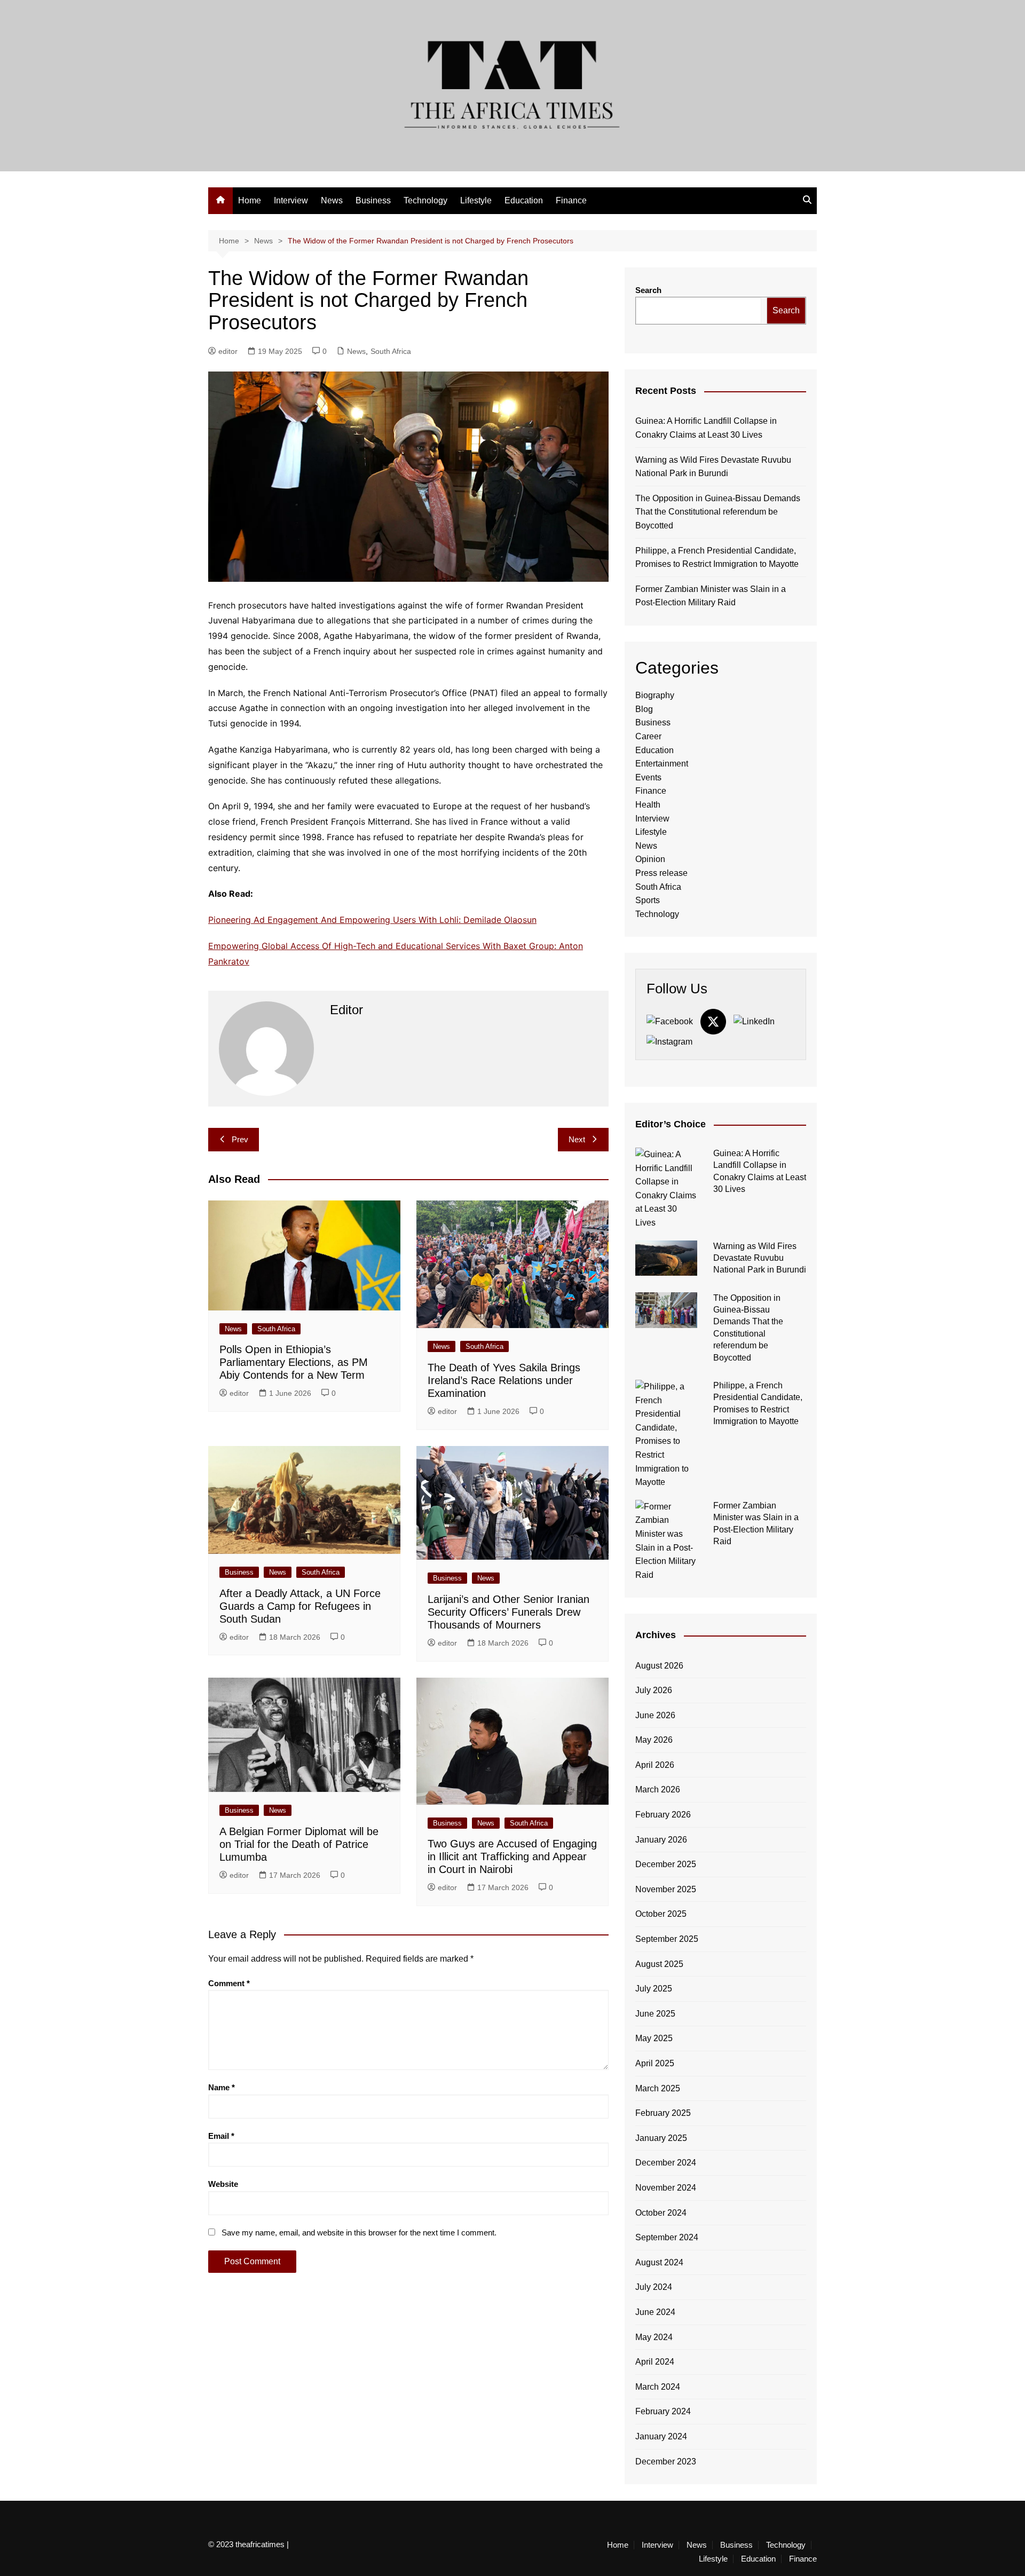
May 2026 (654, 1740)
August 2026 (659, 1666)
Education (524, 200)
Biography (655, 695)
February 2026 (663, 1815)
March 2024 (658, 2387)
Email (221, 2136)
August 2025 (659, 1964)
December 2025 (666, 1864)
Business (373, 200)
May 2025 (654, 2038)
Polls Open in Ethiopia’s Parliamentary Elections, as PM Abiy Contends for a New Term (294, 1362)
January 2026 (661, 1840)
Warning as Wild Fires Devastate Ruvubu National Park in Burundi (713, 467)
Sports (648, 900)
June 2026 (655, 1715)
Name (222, 2087)
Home (250, 200)
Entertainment (662, 764)
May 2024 (654, 2337)
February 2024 (663, 2411)
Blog (644, 709)
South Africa (391, 351)
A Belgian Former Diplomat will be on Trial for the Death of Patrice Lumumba (299, 1844)
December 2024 (666, 2163)
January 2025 (661, 2138)
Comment (229, 1983)
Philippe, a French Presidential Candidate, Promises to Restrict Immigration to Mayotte (717, 558)
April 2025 (655, 2063)
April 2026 (655, 1765)
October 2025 (661, 1914)
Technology (425, 200)
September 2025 (667, 1939)
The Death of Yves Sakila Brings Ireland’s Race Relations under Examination (504, 1380)
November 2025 (666, 1889)
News (332, 200)
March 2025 (658, 2088)
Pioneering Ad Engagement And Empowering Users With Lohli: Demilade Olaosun (372, 920)
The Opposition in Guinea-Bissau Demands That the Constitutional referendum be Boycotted (718, 512)
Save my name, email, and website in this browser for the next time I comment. (359, 2233)
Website (223, 2184)
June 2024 (655, 2312)
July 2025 (654, 1989)
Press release (661, 873)
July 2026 (654, 1690)
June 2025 (655, 2014)
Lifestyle (476, 200)
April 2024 (655, 2362)
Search (648, 290)
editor (228, 351)
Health (648, 805)
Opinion (650, 859)
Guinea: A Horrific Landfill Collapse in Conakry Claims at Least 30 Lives (706, 428)
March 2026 (658, 1789)
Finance (571, 200)
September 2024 (667, 2237)
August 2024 (659, 2262)
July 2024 (654, 2287)
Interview (291, 200)
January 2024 (661, 2436)
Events (648, 777)
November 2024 (666, 2188)
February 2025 (663, 2113)
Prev (240, 1139)
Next (577, 1139)
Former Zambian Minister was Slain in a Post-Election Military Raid (711, 596)
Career (648, 736)
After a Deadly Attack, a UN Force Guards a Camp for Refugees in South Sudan (300, 1606)
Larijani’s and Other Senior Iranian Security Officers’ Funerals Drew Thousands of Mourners (508, 1612)
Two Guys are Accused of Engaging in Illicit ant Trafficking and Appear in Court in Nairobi (512, 1856)
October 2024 (661, 2213)
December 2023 (666, 2462)
